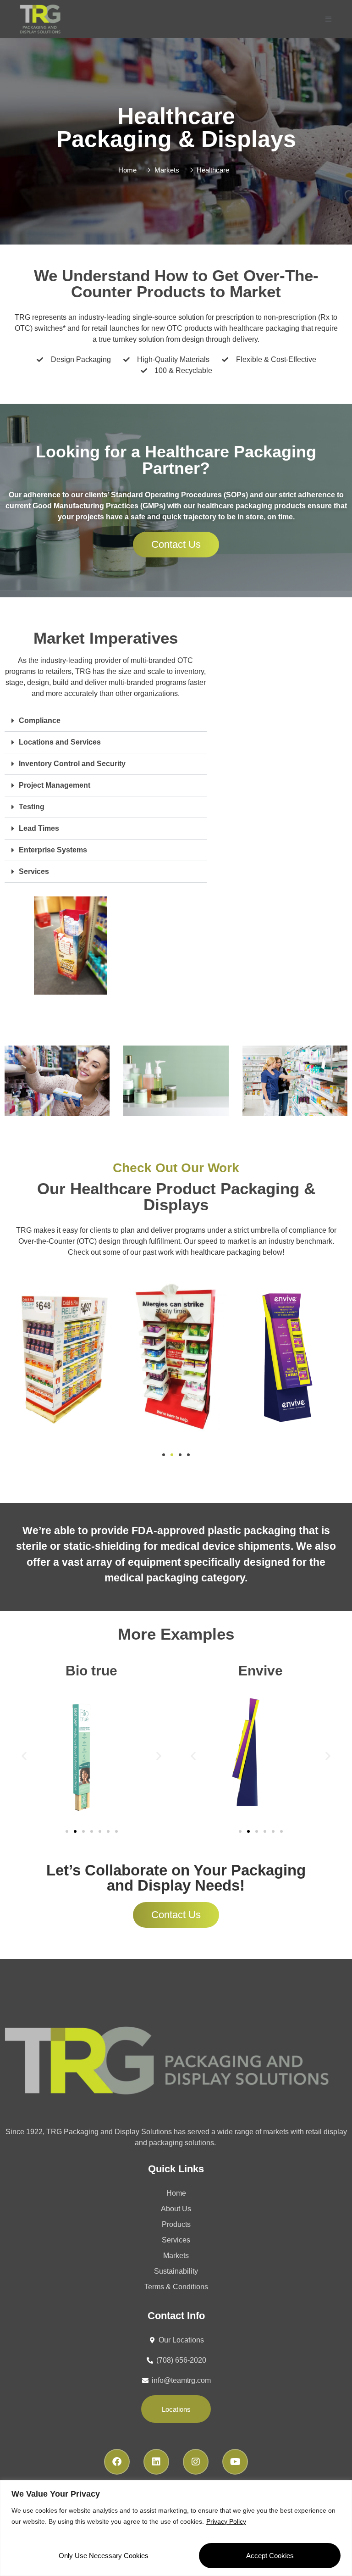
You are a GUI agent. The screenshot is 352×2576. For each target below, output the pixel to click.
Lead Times (39, 828)
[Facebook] (117, 2462)
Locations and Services (60, 742)
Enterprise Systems (53, 850)
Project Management (55, 785)
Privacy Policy (226, 2521)
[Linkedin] (156, 2462)
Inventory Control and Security (72, 764)
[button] (106, 721)
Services (34, 871)
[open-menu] (328, 19)
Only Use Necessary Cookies (104, 2556)
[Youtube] (235, 2462)
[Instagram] (196, 2462)
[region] (176, 2528)
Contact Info (176, 2316)
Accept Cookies (270, 2556)
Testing (32, 807)
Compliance (40, 721)
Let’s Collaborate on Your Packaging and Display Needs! (176, 1878)
